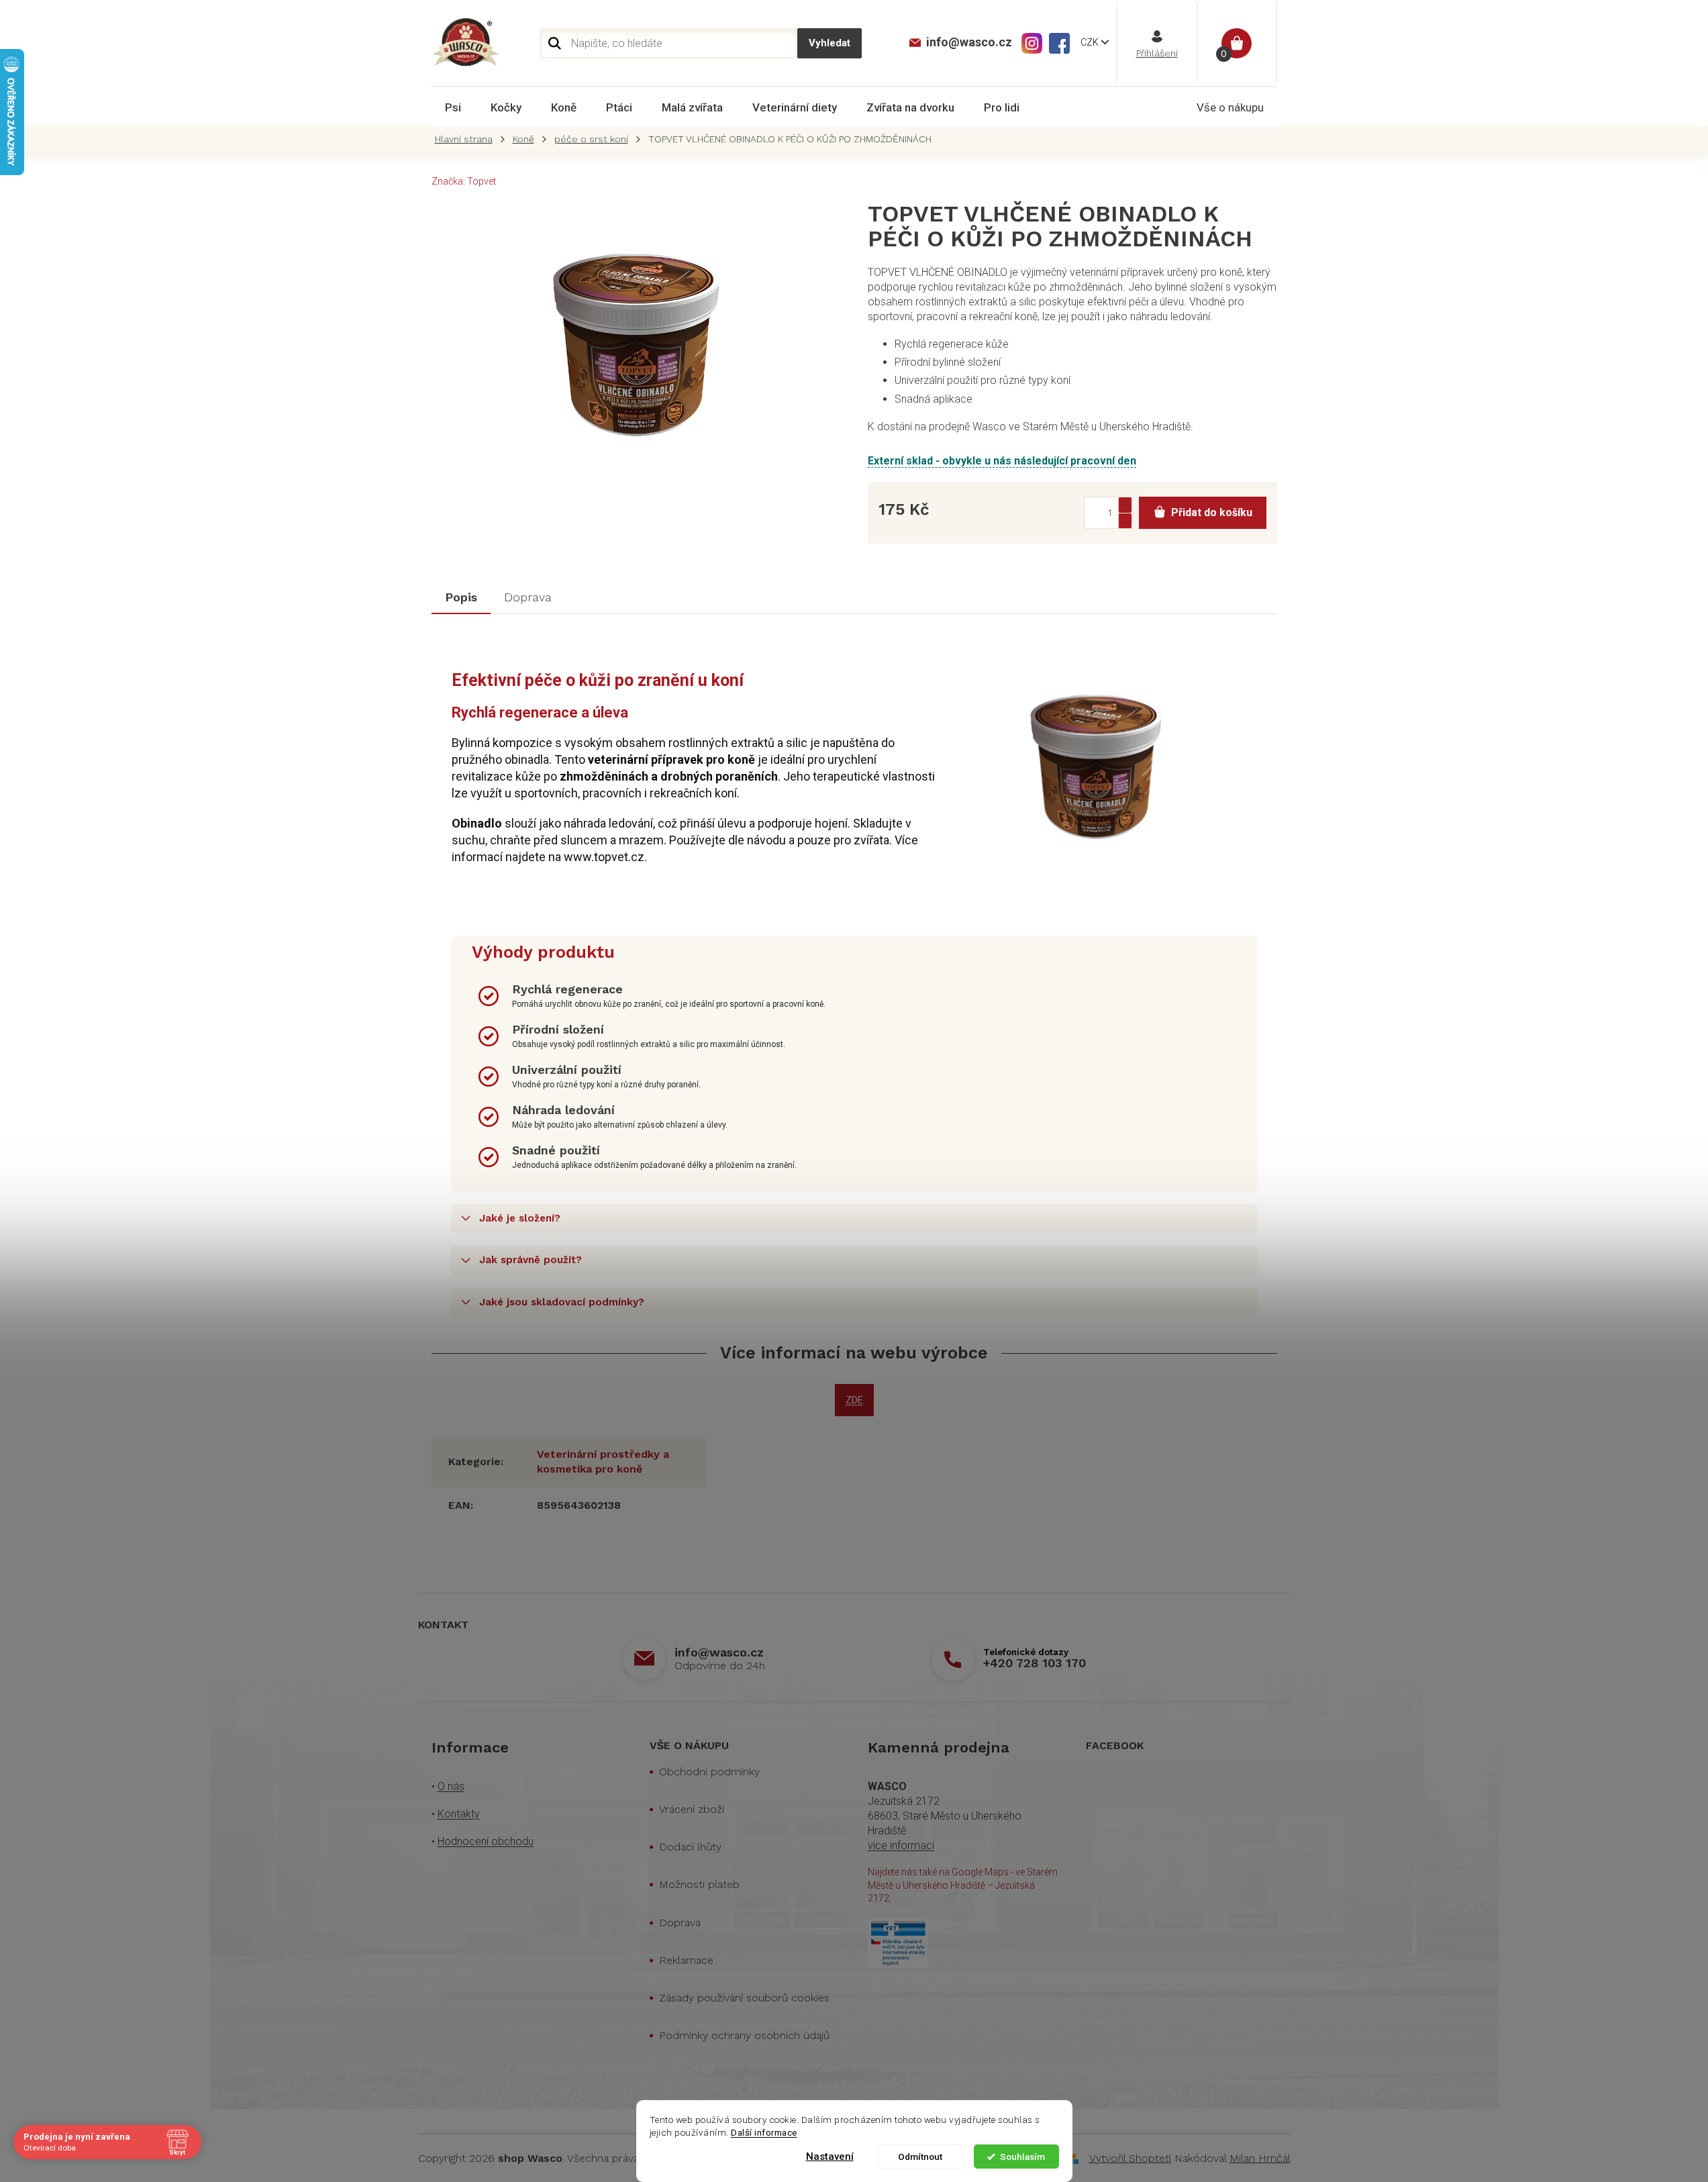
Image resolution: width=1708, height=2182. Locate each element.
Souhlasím (1022, 2156)
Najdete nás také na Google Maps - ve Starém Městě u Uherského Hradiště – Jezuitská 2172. (963, 1885)
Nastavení (830, 2156)
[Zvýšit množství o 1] (1125, 505)
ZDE (854, 1400)
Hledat (830, 43)
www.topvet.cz (604, 857)
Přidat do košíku (1212, 512)
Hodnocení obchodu (486, 1841)
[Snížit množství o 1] (1125, 520)
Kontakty (459, 1814)
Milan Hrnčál (1260, 2158)
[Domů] (467, 139)
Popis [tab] (461, 597)
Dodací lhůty (690, 1847)
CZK (1091, 42)
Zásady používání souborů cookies (744, 1998)
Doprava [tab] (528, 597)
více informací (901, 1845)
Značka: (464, 181)
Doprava (680, 1923)
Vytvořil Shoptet (1129, 2158)
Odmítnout (920, 2156)
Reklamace (686, 1960)
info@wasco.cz (719, 1652)
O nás (451, 1786)
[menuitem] (453, 107)
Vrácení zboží (692, 1809)
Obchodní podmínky (709, 1772)
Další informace (764, 2132)
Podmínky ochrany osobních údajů (744, 2035)
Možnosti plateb (699, 1884)
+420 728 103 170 (1035, 1663)
